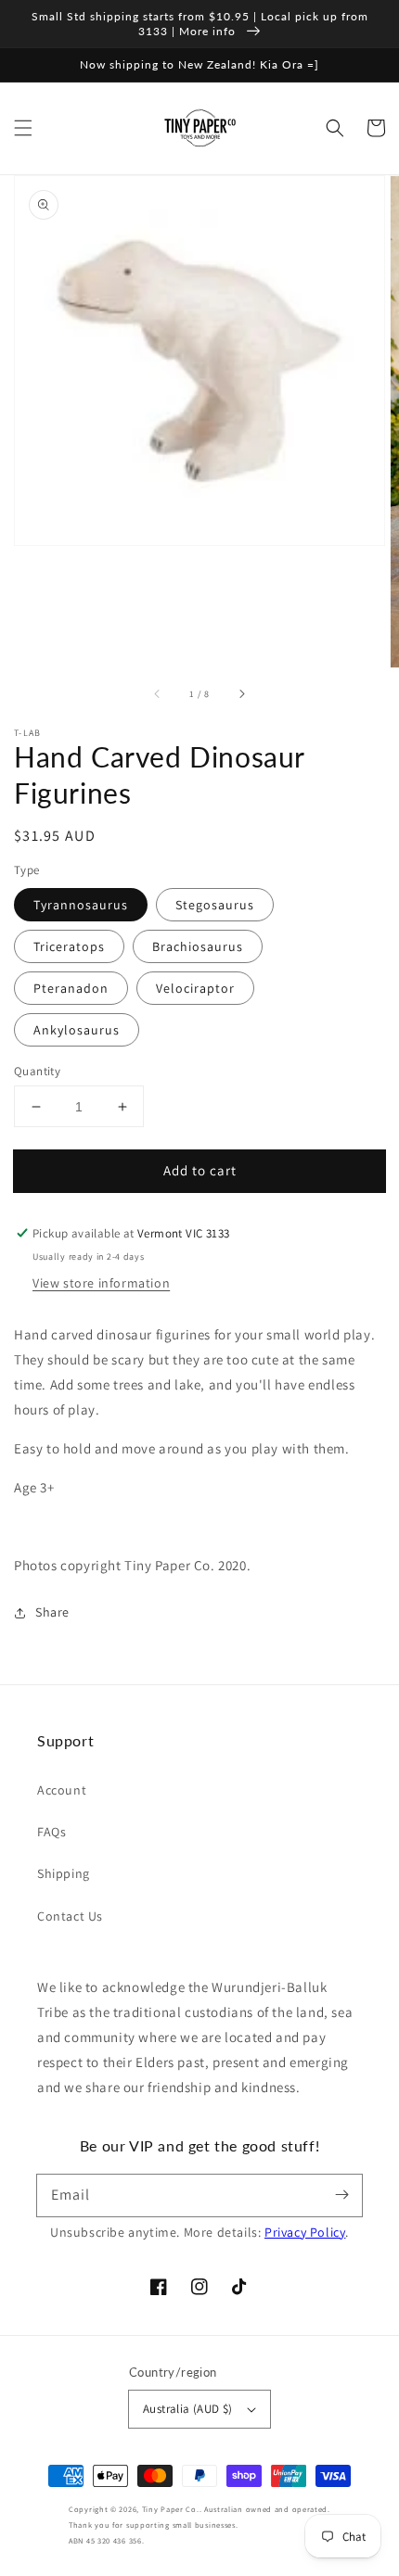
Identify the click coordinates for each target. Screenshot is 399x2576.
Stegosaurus (215, 905)
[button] (23, 128)
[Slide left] (158, 693)
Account (62, 1790)
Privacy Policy (305, 2232)
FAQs (51, 1832)
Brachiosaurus (198, 946)
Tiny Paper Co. (171, 2509)
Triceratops (69, 946)
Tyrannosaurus (81, 905)
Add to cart (200, 1170)
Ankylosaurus (77, 1030)
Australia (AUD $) (188, 2409)
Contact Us (70, 1916)
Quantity (37, 1071)
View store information (101, 1283)
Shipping (64, 1873)
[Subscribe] (341, 2195)
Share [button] (52, 1612)
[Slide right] (241, 693)
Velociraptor (195, 988)
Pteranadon (71, 988)
